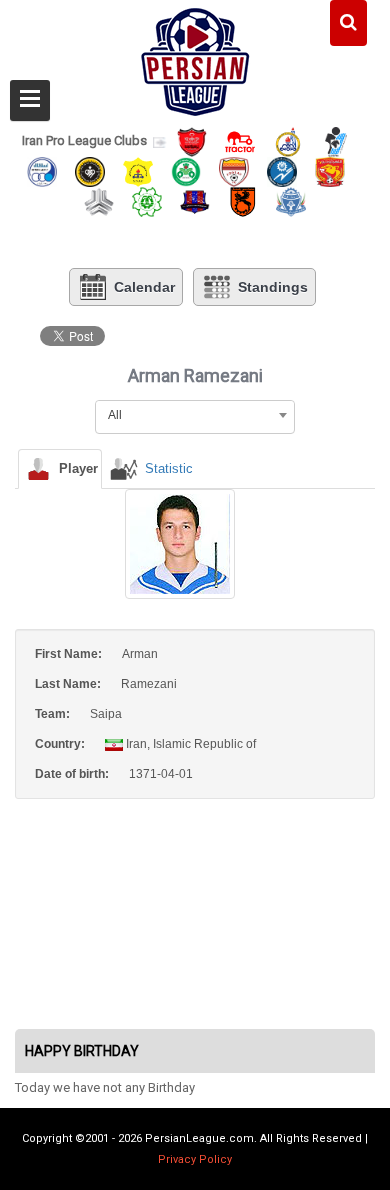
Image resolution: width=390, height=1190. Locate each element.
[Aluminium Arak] (291, 200)
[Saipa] (99, 201)
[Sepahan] (90, 170)
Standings (273, 287)
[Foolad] (234, 170)
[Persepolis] (192, 140)
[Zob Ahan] (186, 170)
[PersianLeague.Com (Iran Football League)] (195, 57)
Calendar (144, 287)
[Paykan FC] (336, 140)
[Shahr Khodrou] (330, 170)
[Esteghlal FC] (42, 170)
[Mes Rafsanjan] (243, 200)
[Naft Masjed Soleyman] (288, 140)
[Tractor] (240, 140)
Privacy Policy (195, 1159)
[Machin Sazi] (147, 200)
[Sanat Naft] (138, 170)
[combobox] (195, 415)
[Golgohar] (282, 170)
